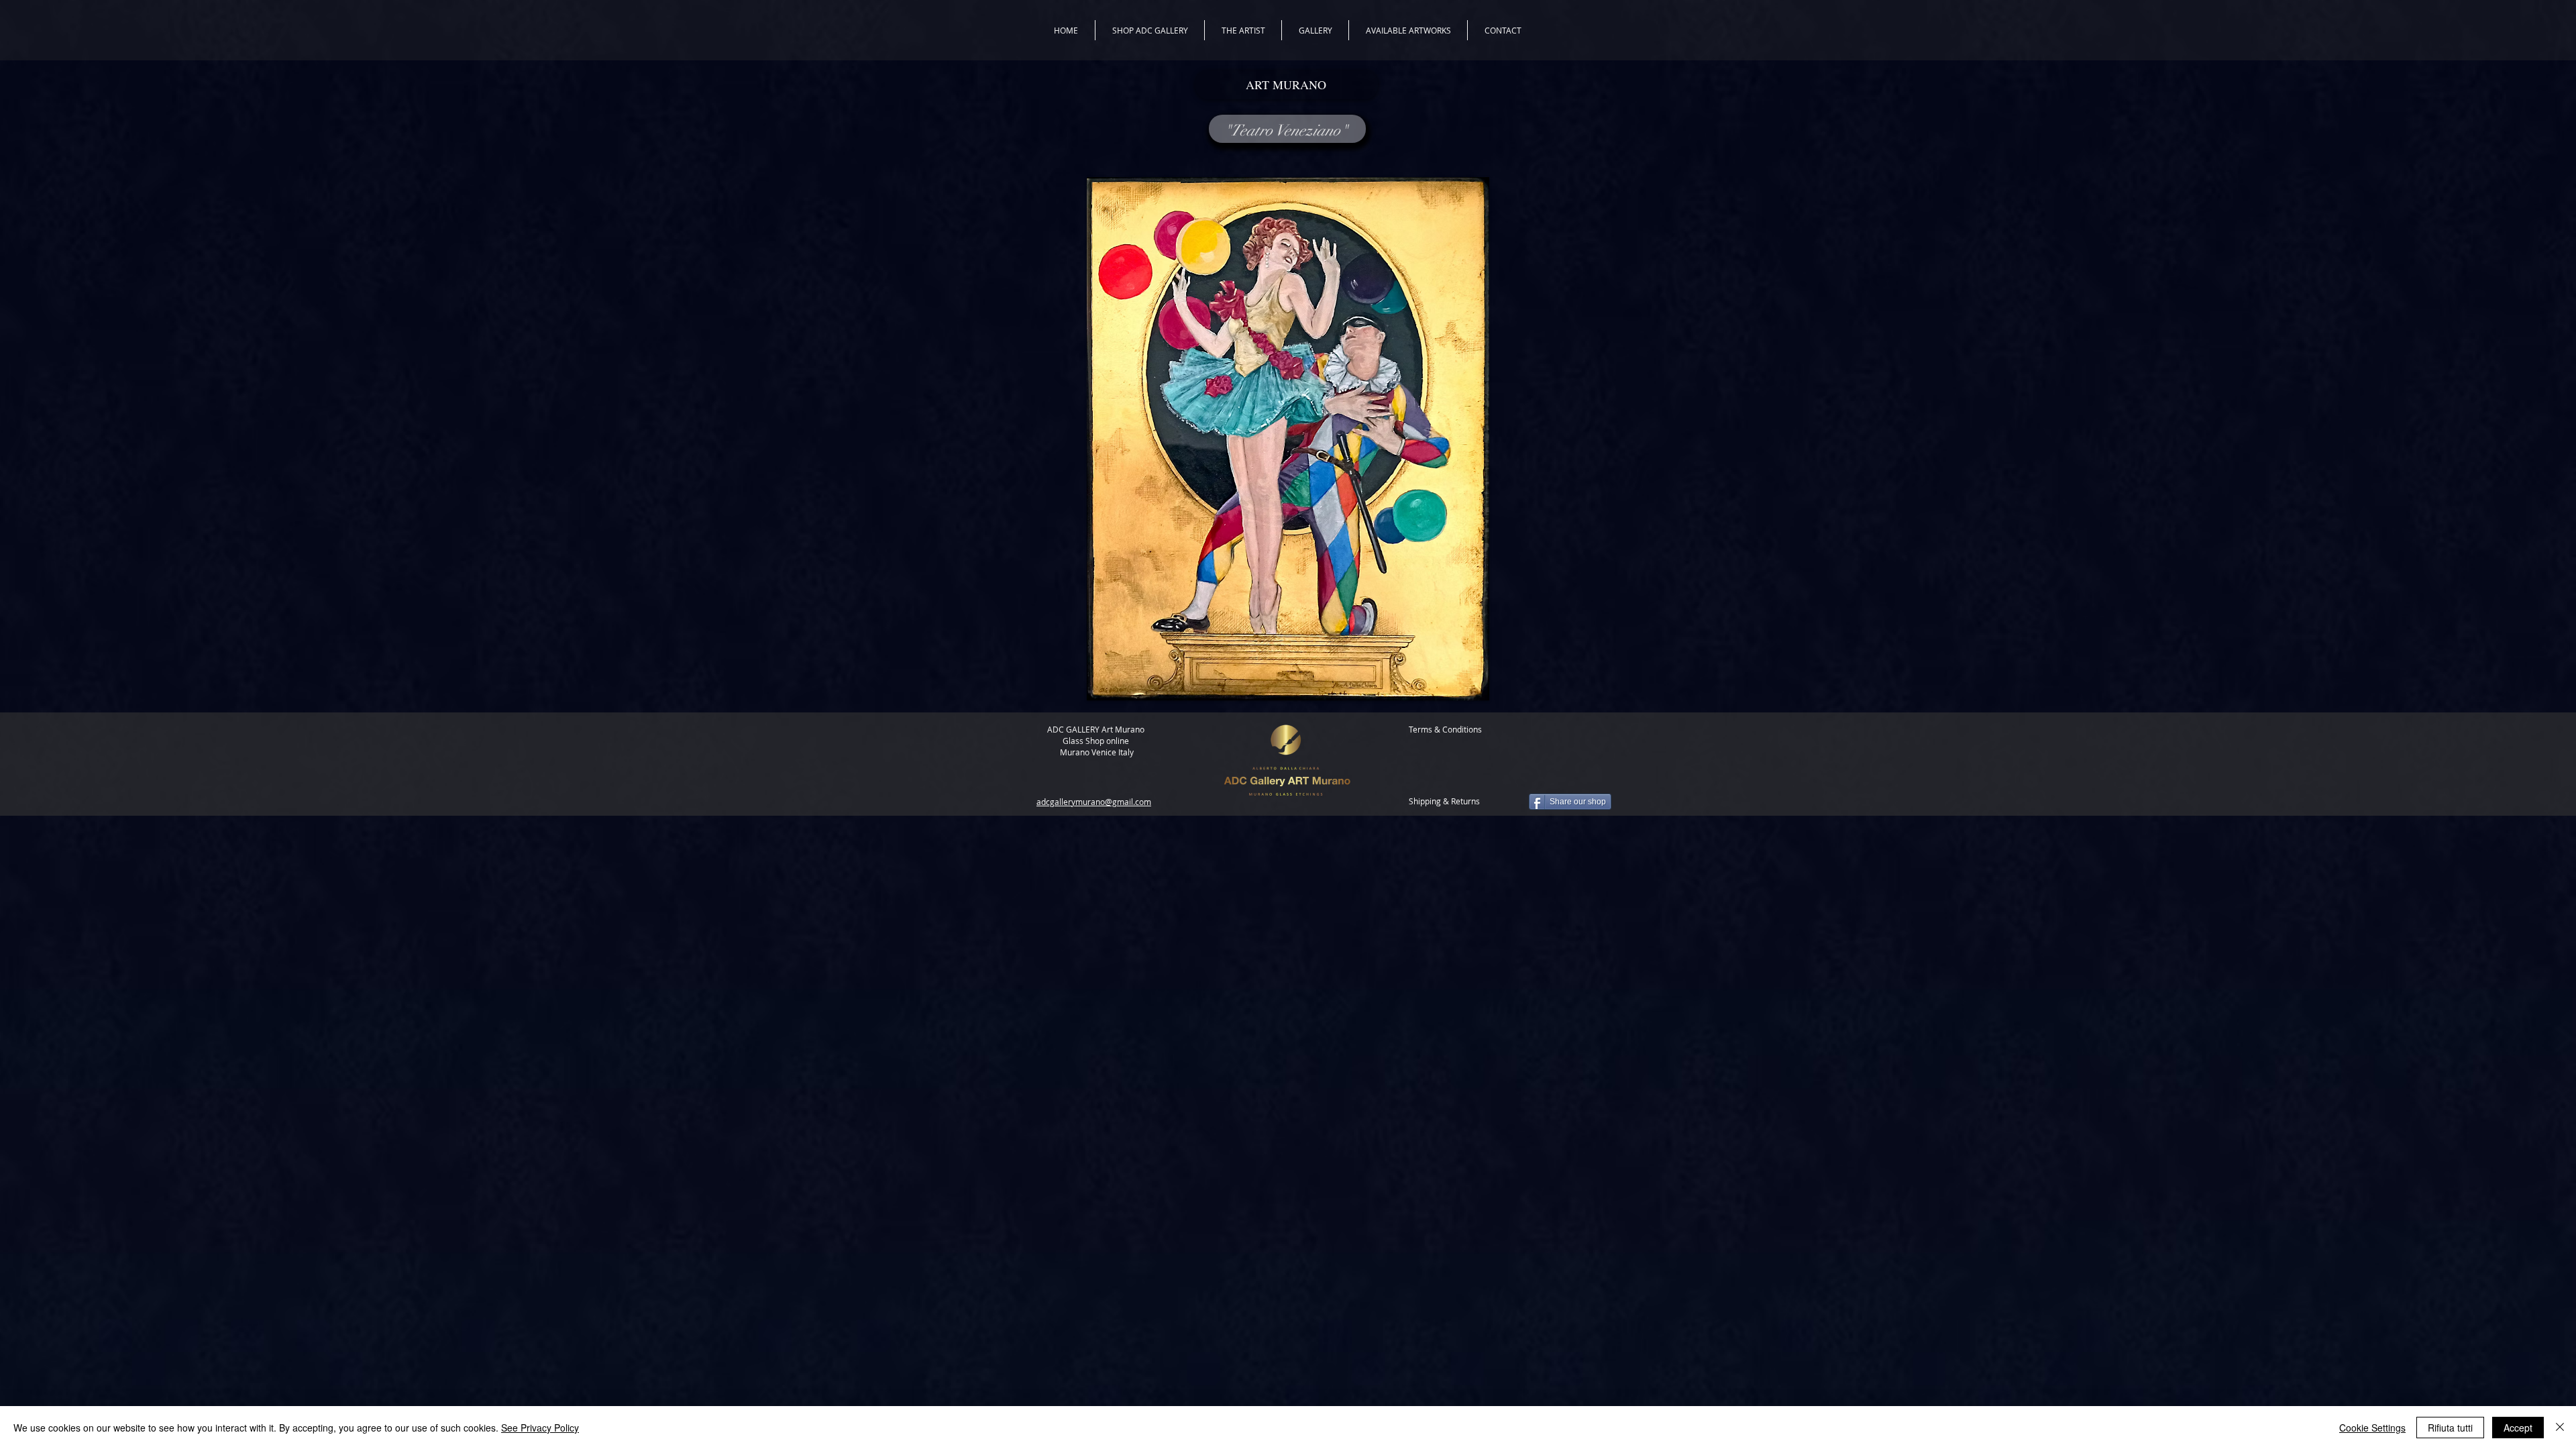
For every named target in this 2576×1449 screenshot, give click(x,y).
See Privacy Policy (540, 1428)
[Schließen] (2560, 1428)
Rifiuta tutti (2450, 1428)
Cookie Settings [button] (2372, 1428)
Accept (2518, 1428)
